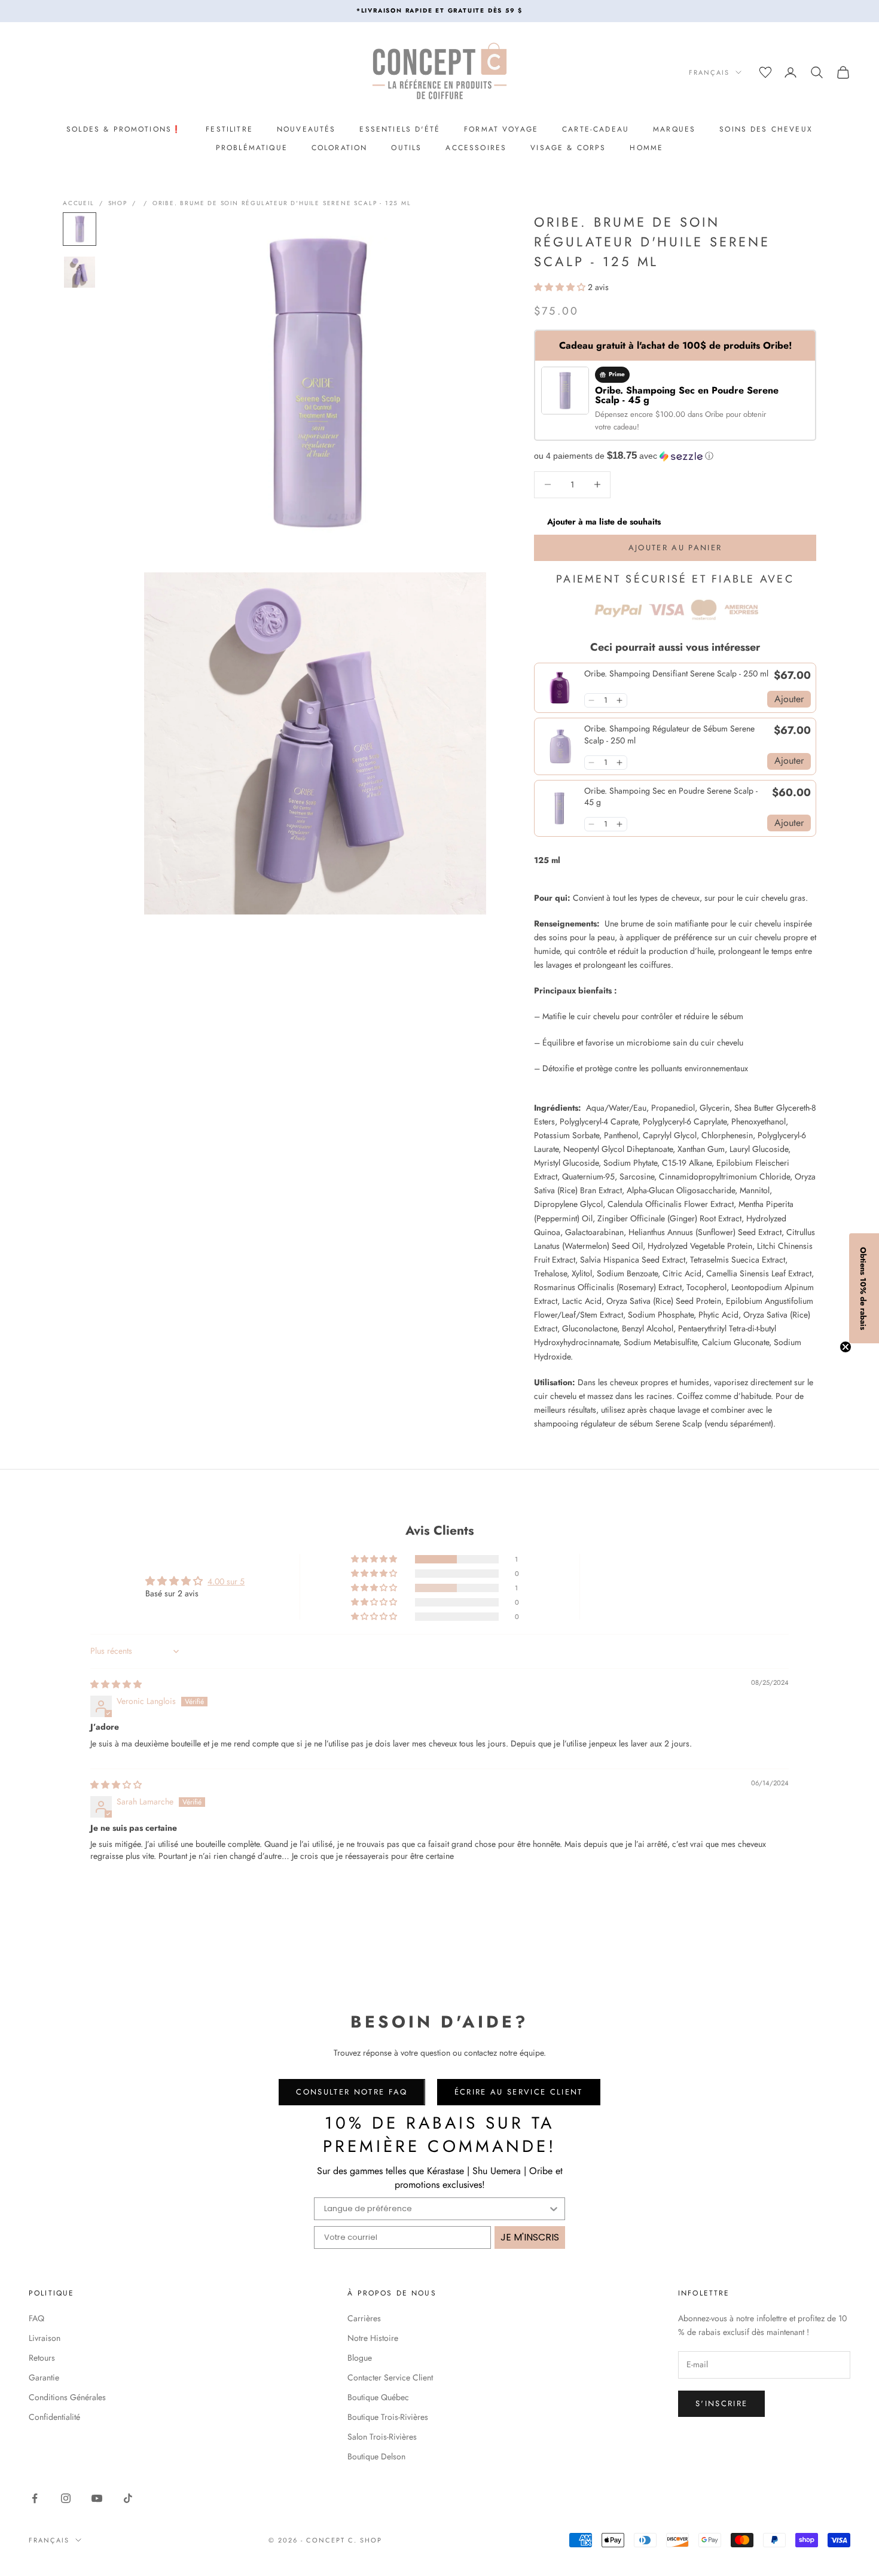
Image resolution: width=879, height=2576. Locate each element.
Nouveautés (306, 129)
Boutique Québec (378, 2397)
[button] (561, 287)
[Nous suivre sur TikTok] (128, 2498)
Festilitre (229, 129)
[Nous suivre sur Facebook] (35, 2498)
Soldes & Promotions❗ (124, 129)
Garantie (44, 2377)
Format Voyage (501, 129)
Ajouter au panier (675, 548)
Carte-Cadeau (596, 129)
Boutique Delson (376, 2456)
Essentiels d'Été (400, 129)
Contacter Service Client (390, 2377)
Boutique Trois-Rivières (388, 2417)
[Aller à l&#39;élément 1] (80, 229)
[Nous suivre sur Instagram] (66, 2498)
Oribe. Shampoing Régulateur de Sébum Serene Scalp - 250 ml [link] (669, 735)
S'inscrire (721, 2403)
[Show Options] (554, 2209)
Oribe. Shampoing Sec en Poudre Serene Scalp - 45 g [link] (671, 797)
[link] (559, 688)
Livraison (45, 2338)
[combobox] (436, 2209)
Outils (406, 148)
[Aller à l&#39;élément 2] (80, 272)
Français (709, 72)
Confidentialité (54, 2417)
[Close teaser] (846, 1347)
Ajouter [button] (789, 699)
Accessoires (476, 148)
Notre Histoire (373, 2338)
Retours (42, 2358)
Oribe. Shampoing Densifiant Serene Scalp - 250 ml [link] (676, 674)
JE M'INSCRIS (530, 2237)
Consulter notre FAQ (352, 2092)
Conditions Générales (67, 2397)
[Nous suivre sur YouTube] (97, 2498)
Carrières (364, 2318)
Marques (674, 129)
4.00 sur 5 (226, 1581)
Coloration (340, 148)
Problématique (252, 148)
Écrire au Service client (519, 2092)
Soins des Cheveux (766, 129)
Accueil (79, 203)
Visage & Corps (568, 148)
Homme (646, 148)
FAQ (36, 2318)
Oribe (715, 414)
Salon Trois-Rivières (382, 2437)
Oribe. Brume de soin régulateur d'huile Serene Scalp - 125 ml (282, 203)
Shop (118, 203)
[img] (116, 1684)
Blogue (360, 2358)
